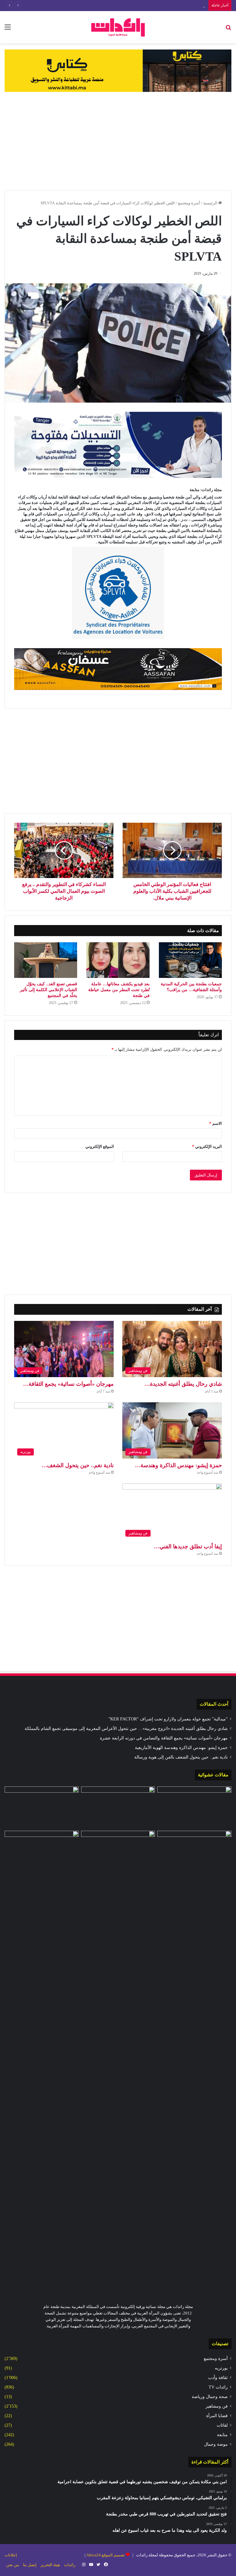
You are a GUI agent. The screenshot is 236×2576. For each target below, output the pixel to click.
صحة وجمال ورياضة (210, 2397)
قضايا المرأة (217, 2416)
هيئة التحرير (50, 2565)
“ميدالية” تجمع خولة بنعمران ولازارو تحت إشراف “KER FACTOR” (168, 1719)
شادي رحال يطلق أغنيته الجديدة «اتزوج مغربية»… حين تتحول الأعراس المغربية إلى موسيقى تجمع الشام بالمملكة (126, 1729)
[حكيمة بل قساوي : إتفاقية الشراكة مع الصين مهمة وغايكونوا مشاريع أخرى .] (42, 1852)
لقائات (222, 2425)
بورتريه (221, 2368)
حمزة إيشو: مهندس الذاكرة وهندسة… (178, 1465)
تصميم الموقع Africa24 (106, 2555)
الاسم (216, 1123)
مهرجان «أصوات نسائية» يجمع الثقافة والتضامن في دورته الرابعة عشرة (146, 5)
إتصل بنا (30, 2565)
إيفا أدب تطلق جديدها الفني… (188, 1546)
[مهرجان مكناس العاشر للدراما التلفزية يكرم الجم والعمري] (42, 1807)
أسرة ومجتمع (189, 203)
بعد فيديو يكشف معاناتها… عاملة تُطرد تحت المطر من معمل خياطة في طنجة (119, 990)
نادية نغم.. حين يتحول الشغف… (78, 1465)
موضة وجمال (216, 2444)
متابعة (222, 2435)
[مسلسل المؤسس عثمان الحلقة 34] (194, 1807)
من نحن (13, 2565)
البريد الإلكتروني (207, 1146)
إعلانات (11, 2555)
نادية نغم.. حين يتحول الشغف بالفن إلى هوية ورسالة (181, 1757)
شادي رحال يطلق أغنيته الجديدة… (183, 1384)
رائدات (70, 2565)
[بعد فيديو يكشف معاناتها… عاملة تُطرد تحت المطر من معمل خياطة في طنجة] (118, 960)
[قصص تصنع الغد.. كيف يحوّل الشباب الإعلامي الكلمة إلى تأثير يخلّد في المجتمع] (46, 960)
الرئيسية (211, 203)
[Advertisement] (118, 141)
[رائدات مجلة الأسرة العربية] (118, 27)
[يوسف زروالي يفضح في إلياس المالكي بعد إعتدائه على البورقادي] (118, 2061)
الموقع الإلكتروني (100, 1146)
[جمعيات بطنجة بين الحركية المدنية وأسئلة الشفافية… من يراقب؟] (190, 960)
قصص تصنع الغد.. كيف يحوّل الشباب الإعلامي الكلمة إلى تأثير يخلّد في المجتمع (49, 990)
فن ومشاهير (217, 2406)
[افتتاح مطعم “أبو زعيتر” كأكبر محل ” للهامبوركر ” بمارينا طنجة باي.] (194, 1852)
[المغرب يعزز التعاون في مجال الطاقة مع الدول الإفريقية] (118, 1807)
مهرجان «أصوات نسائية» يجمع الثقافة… (68, 1384)
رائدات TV (218, 2387)
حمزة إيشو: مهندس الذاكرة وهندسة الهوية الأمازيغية (181, 1748)
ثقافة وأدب (218, 2378)
